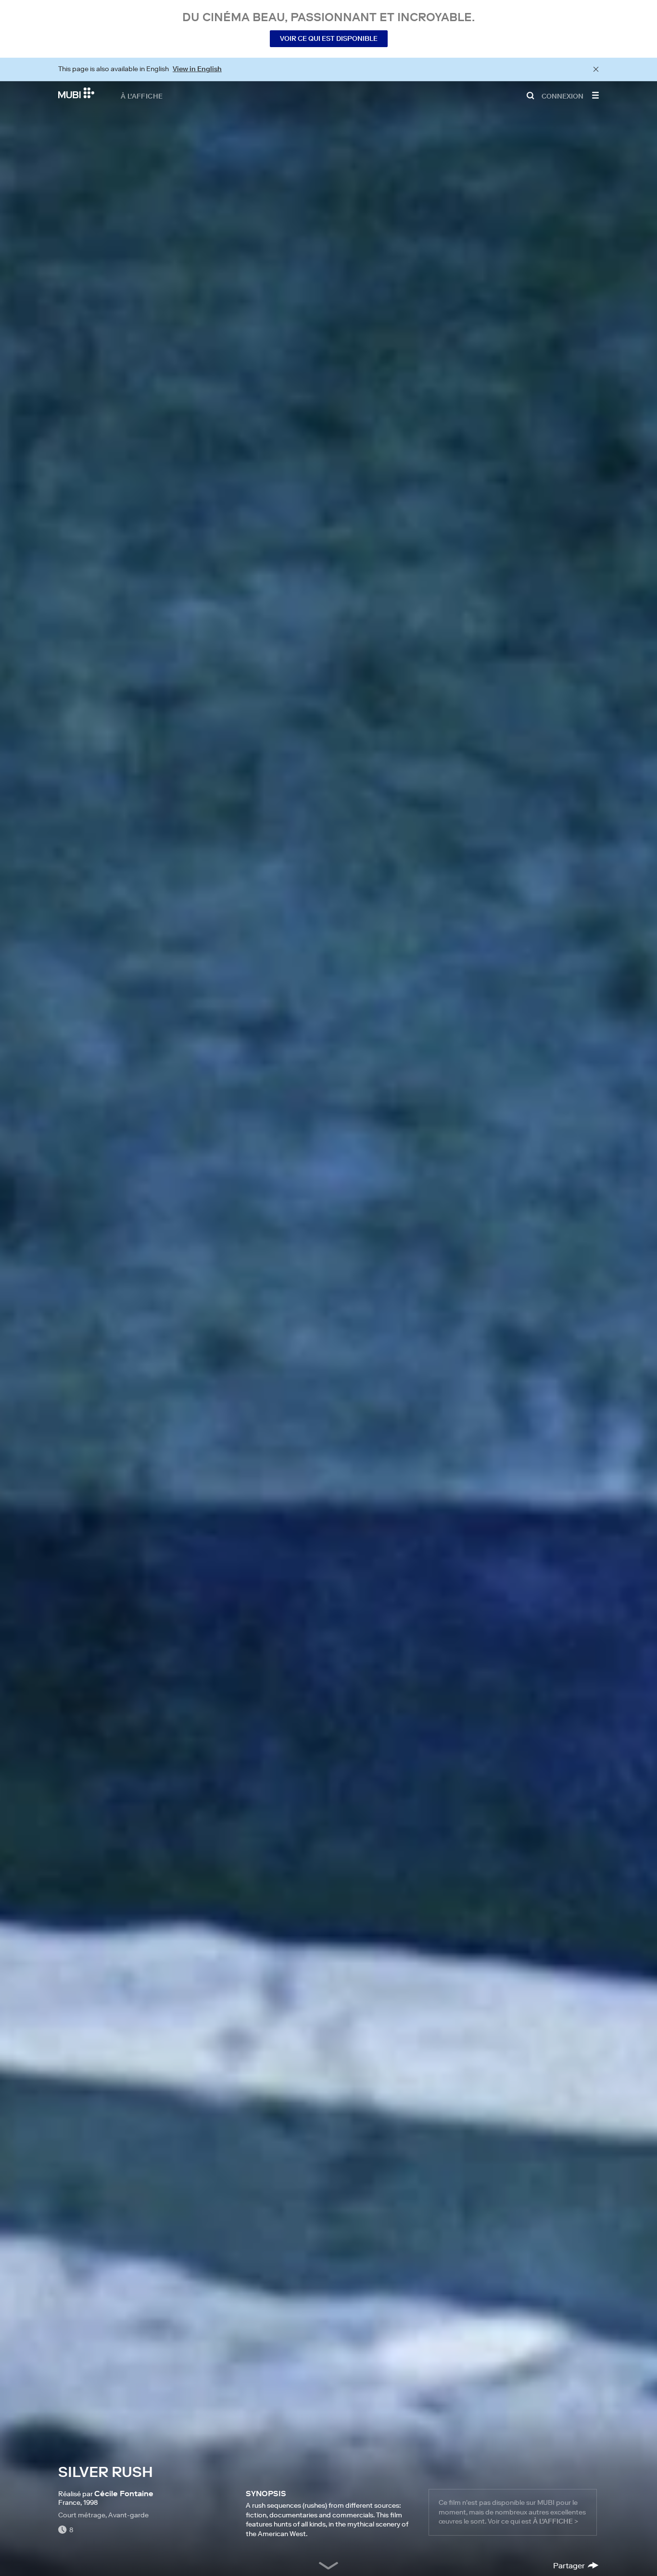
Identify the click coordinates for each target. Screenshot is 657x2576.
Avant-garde (128, 2515)
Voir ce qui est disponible (329, 38)
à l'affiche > (556, 2521)
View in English (197, 69)
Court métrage (82, 2515)
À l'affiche (142, 96)
